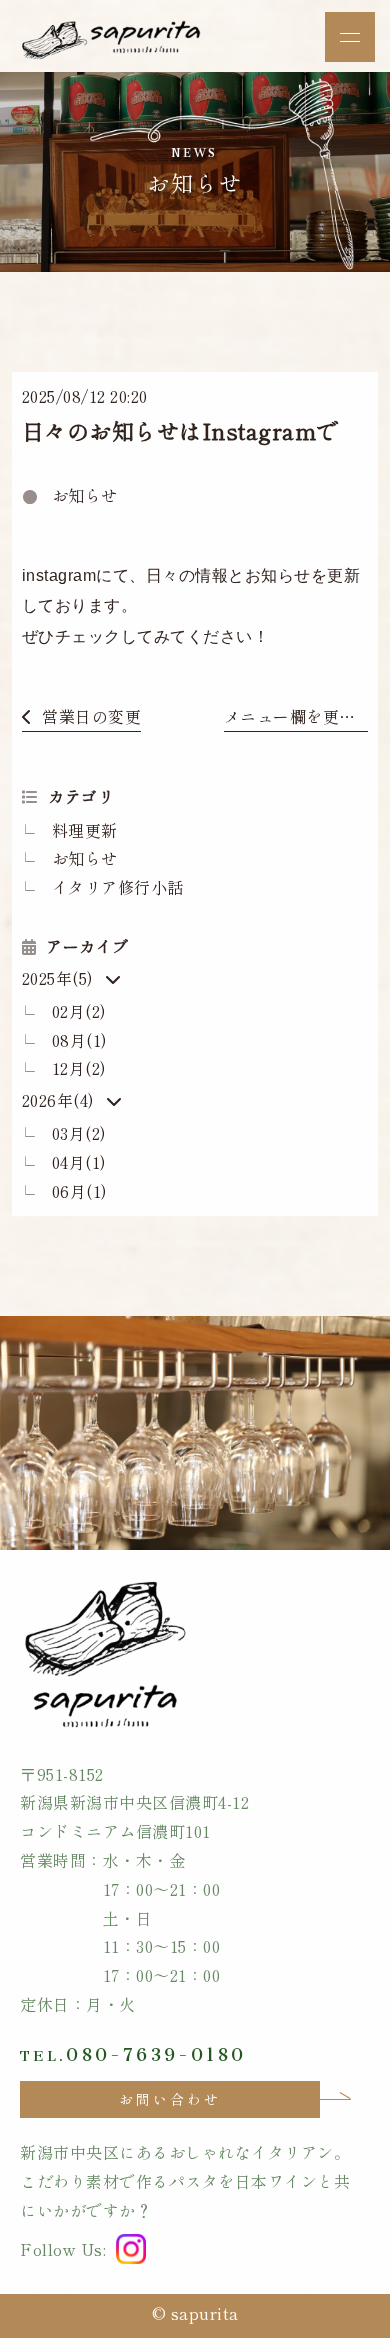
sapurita (205, 2313)
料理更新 (85, 830)
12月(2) (79, 1068)
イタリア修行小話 (118, 887)
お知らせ (85, 495)
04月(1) (79, 1162)
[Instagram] (131, 2249)
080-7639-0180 (133, 2050)
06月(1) (80, 1191)
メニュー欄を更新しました (296, 716)
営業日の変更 (91, 716)
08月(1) (80, 1040)
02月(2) (79, 1011)
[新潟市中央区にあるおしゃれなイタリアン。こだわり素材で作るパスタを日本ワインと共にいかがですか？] (115, 48)
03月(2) (79, 1133)
